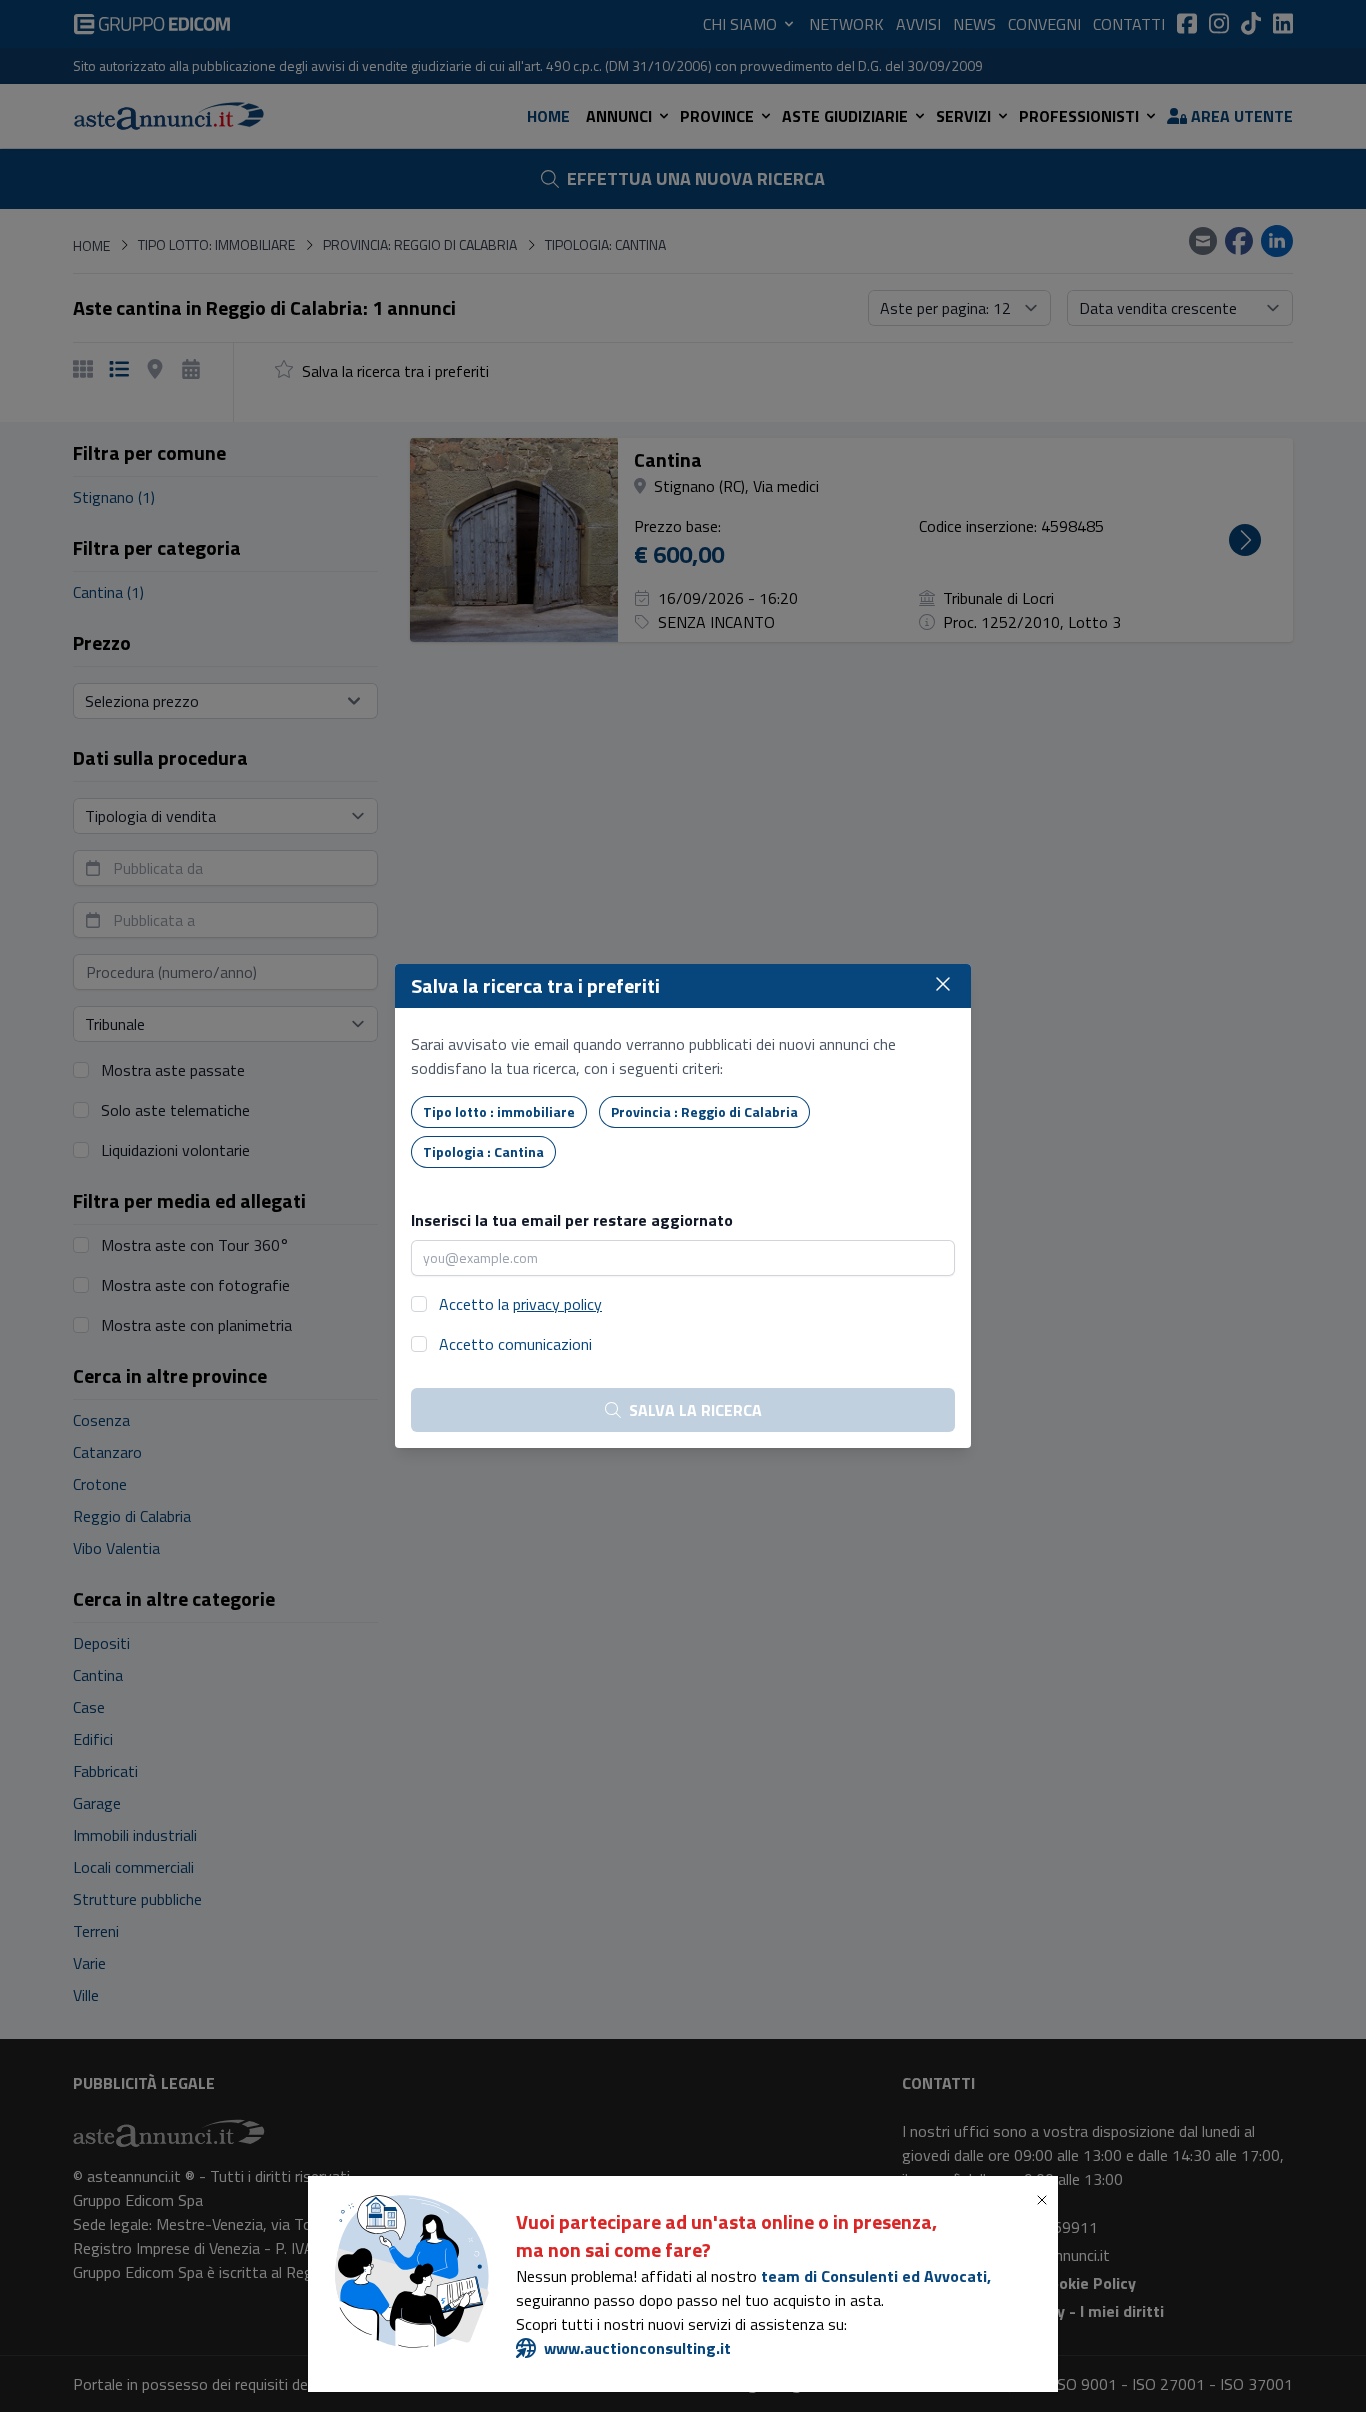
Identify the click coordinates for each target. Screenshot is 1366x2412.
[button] (1046, 2200)
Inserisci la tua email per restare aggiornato (572, 1220)
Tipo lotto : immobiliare (499, 1111)
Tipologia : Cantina (483, 1151)
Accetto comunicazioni (515, 1344)
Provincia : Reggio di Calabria (704, 1111)
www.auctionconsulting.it (637, 2348)
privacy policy (557, 1304)
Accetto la (520, 1304)
